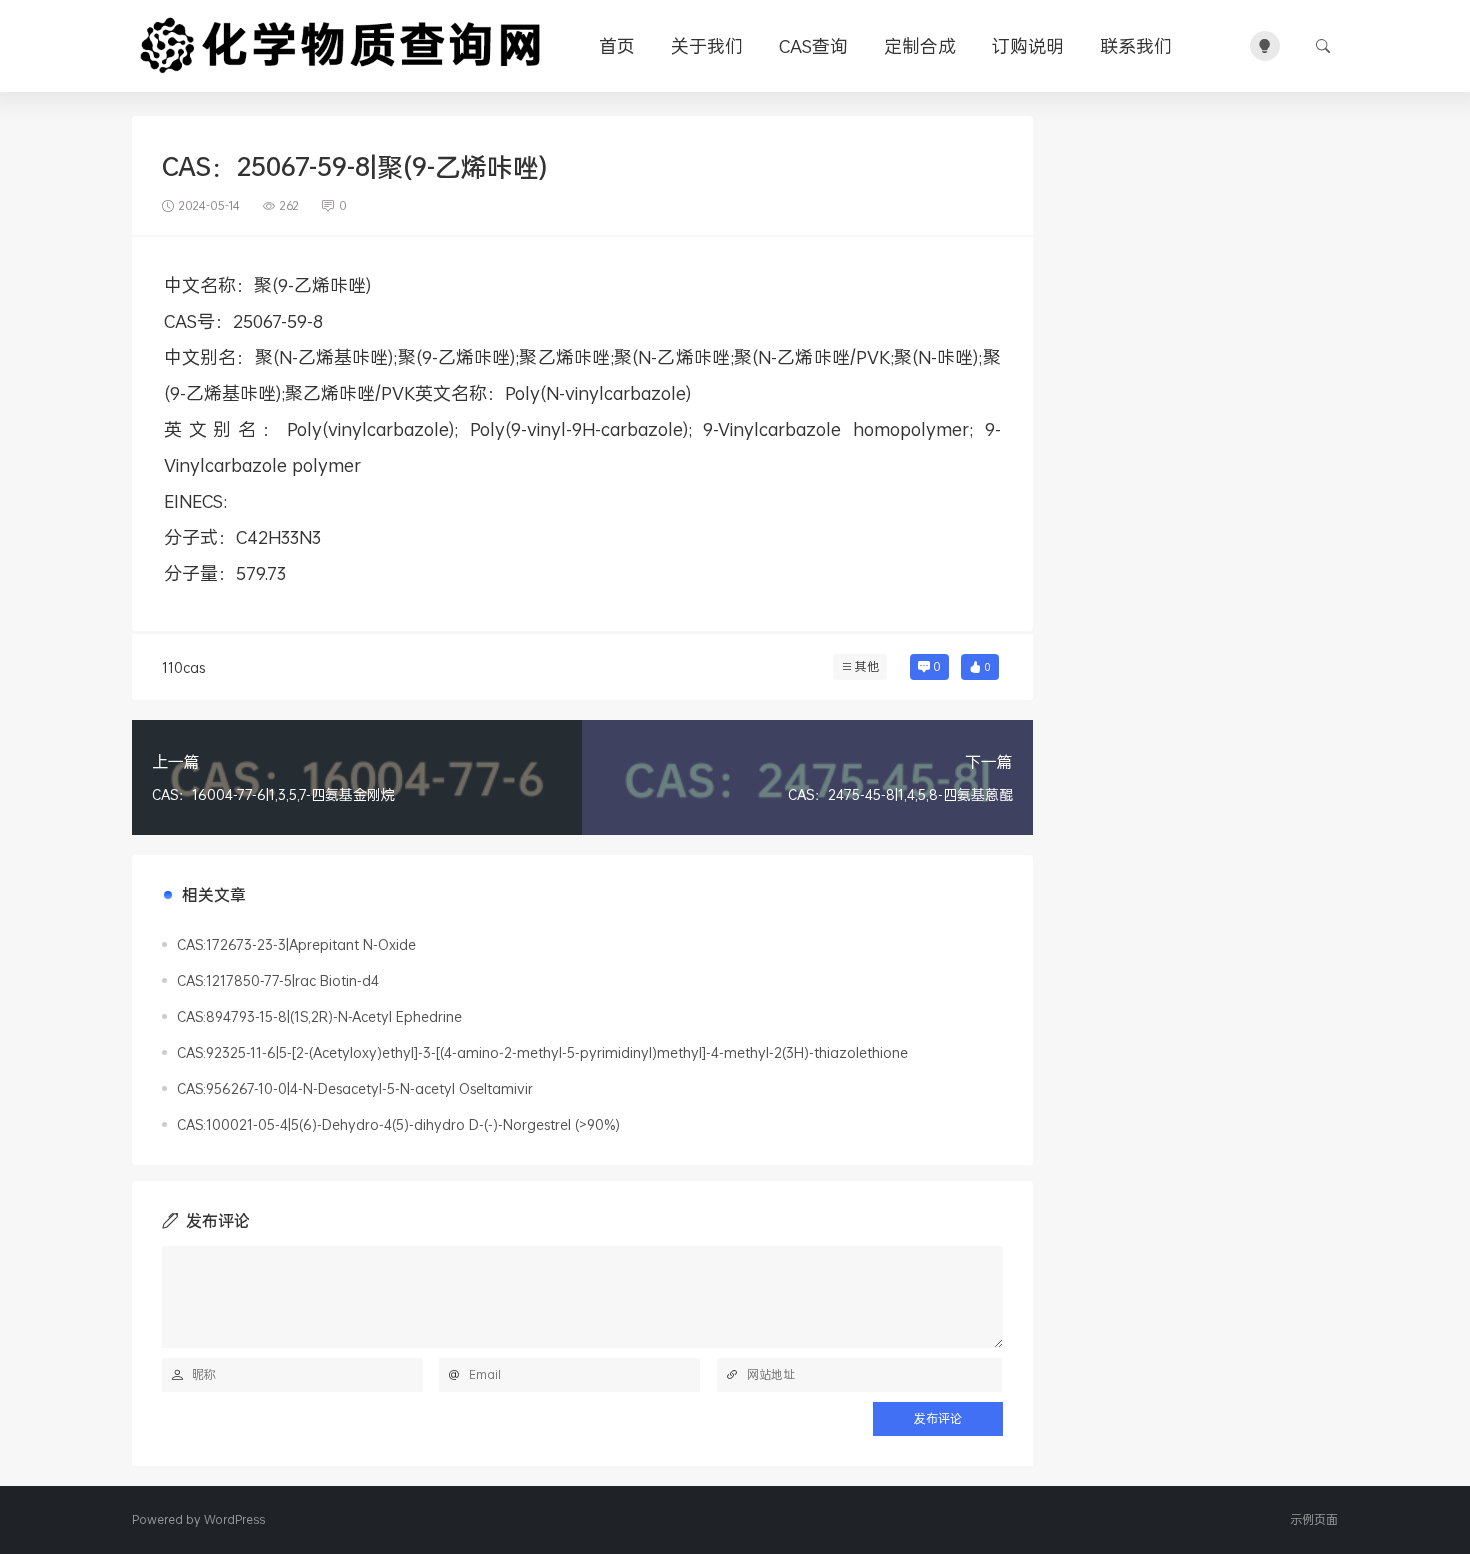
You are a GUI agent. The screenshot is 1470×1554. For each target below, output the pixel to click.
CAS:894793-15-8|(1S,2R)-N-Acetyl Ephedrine (319, 1016)
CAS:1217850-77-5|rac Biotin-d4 (278, 980)
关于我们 (707, 46)
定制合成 (920, 46)
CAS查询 (813, 46)
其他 (867, 666)
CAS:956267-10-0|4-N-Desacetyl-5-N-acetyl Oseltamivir (355, 1088)
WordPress (234, 1519)
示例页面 (1314, 1519)
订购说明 (1028, 46)
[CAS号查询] (344, 46)
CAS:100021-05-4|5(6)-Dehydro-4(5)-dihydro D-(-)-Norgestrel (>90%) (398, 1124)
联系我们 (1136, 46)
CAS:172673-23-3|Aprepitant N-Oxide (296, 944)
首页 (617, 46)
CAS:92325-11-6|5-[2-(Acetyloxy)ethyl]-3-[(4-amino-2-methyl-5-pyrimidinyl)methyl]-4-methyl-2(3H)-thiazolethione (542, 1052)
